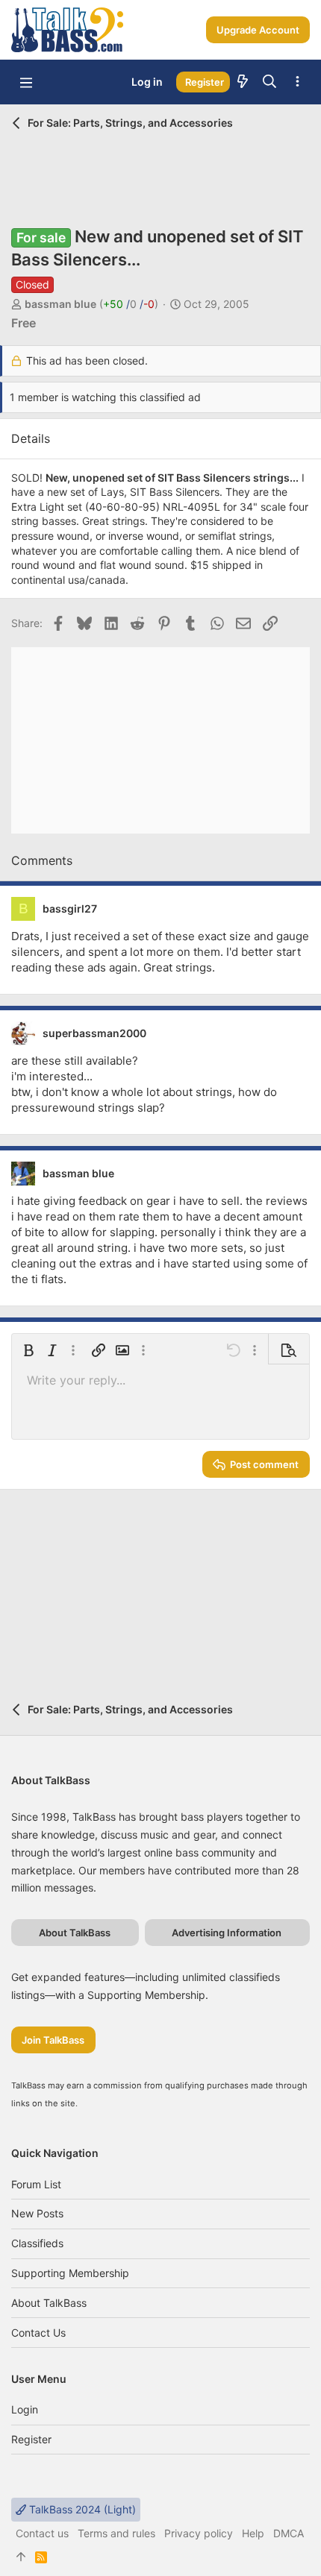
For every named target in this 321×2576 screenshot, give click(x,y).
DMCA (289, 2533)
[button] (26, 82)
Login (25, 2409)
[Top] (21, 2557)
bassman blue (60, 304)
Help (253, 2533)
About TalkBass (49, 2303)
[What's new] (243, 82)
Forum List (36, 2184)
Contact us (38, 2333)
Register (31, 2439)
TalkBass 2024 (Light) (81, 2509)
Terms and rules (116, 2533)
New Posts (37, 2213)
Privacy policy (199, 2533)
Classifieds (37, 2243)
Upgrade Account (258, 30)
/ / (129, 304)
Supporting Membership (70, 2273)
